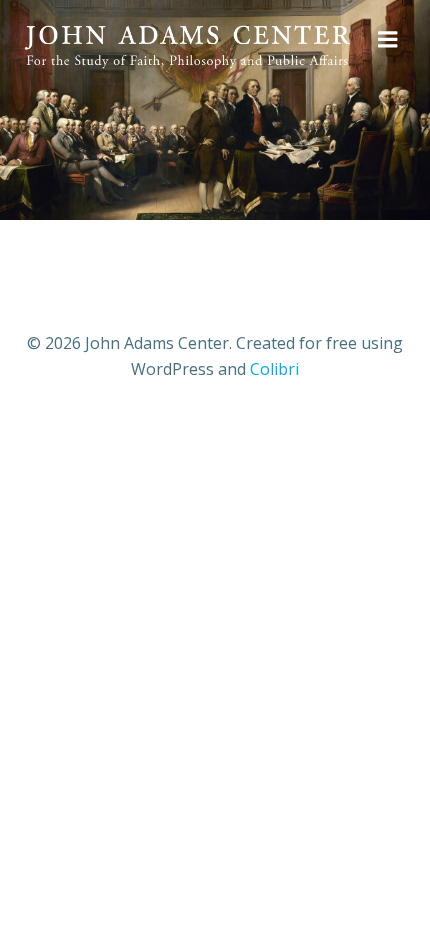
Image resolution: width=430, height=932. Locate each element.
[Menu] (388, 40)
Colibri (274, 369)
